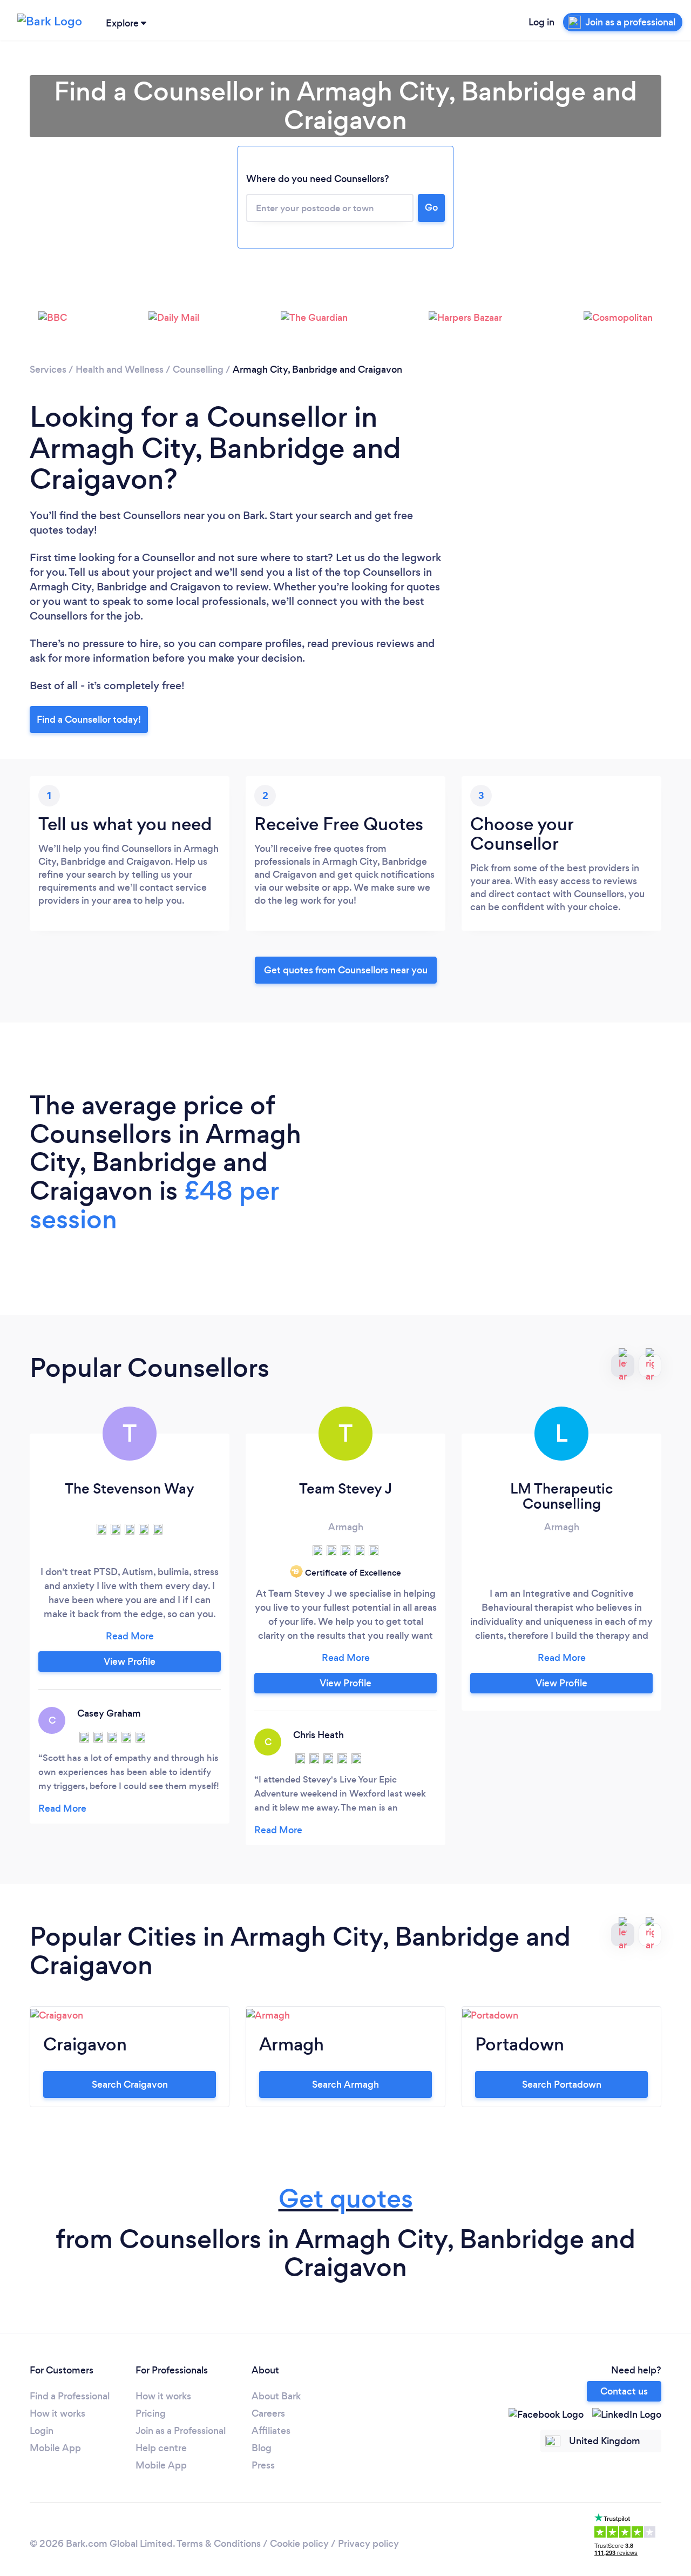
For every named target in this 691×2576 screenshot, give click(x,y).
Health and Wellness (120, 369)
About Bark (276, 2396)
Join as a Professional (181, 2431)
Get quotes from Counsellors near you (346, 970)
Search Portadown (562, 2084)
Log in (541, 22)
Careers (268, 2413)
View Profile (130, 1662)
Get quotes (346, 2199)
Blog (262, 2448)
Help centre (161, 2448)
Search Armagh (345, 2084)
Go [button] (431, 207)
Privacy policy (368, 2544)
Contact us (624, 2391)
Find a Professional (70, 2396)
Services (48, 369)
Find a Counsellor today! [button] (89, 719)
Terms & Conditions (219, 2544)
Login (42, 2431)
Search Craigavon (130, 2084)
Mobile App (55, 2448)
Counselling (198, 369)
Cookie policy (299, 2544)
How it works (57, 2413)
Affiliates (271, 2431)
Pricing (151, 2413)
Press (263, 2465)
